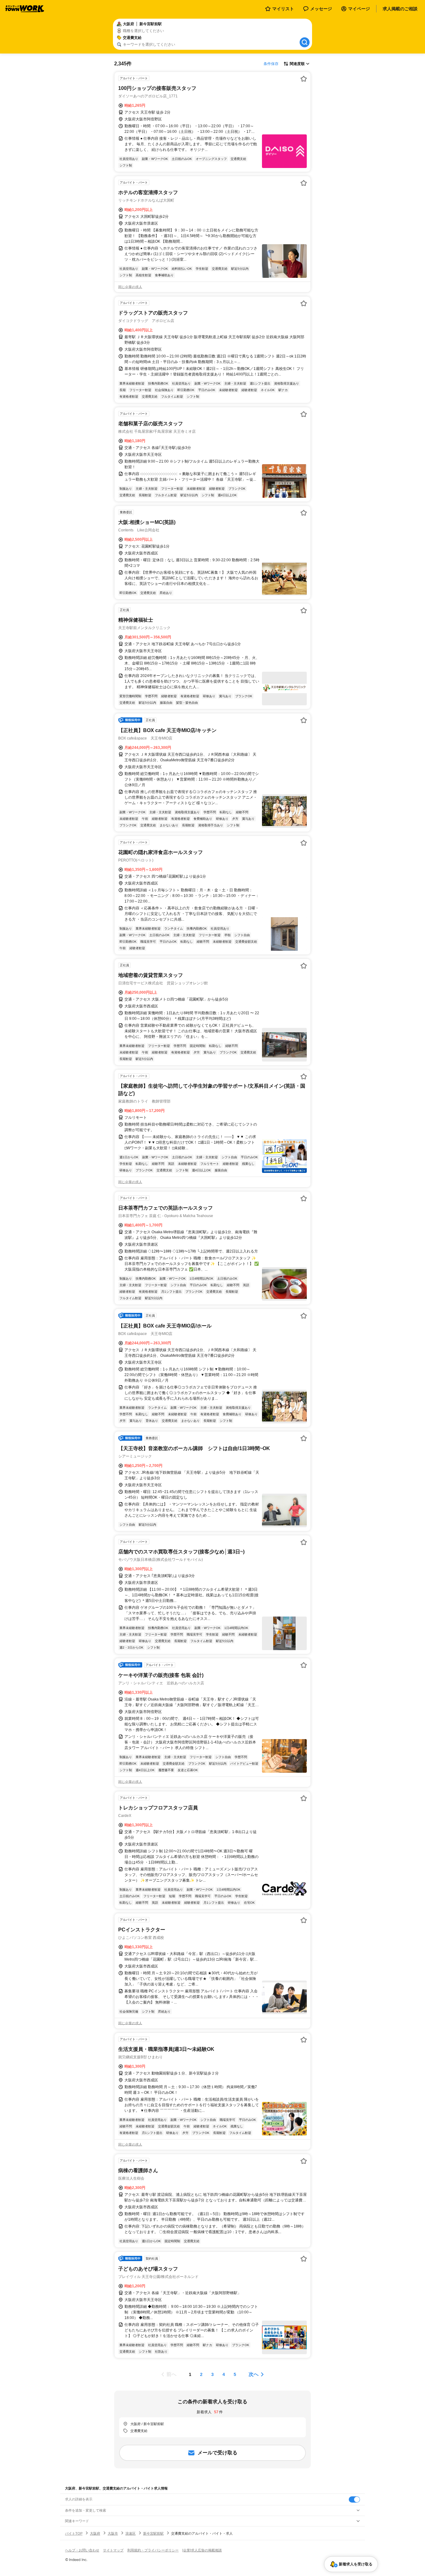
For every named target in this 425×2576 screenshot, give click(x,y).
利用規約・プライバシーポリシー (153, 2550)
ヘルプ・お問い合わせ (82, 2550)
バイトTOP (74, 2533)
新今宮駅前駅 (153, 2533)
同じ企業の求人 (130, 287)
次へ (254, 2374)
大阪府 (95, 2533)
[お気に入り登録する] (304, 79)
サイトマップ (113, 2550)
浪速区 (131, 2533)
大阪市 (113, 2533)
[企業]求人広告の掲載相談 (202, 2550)
